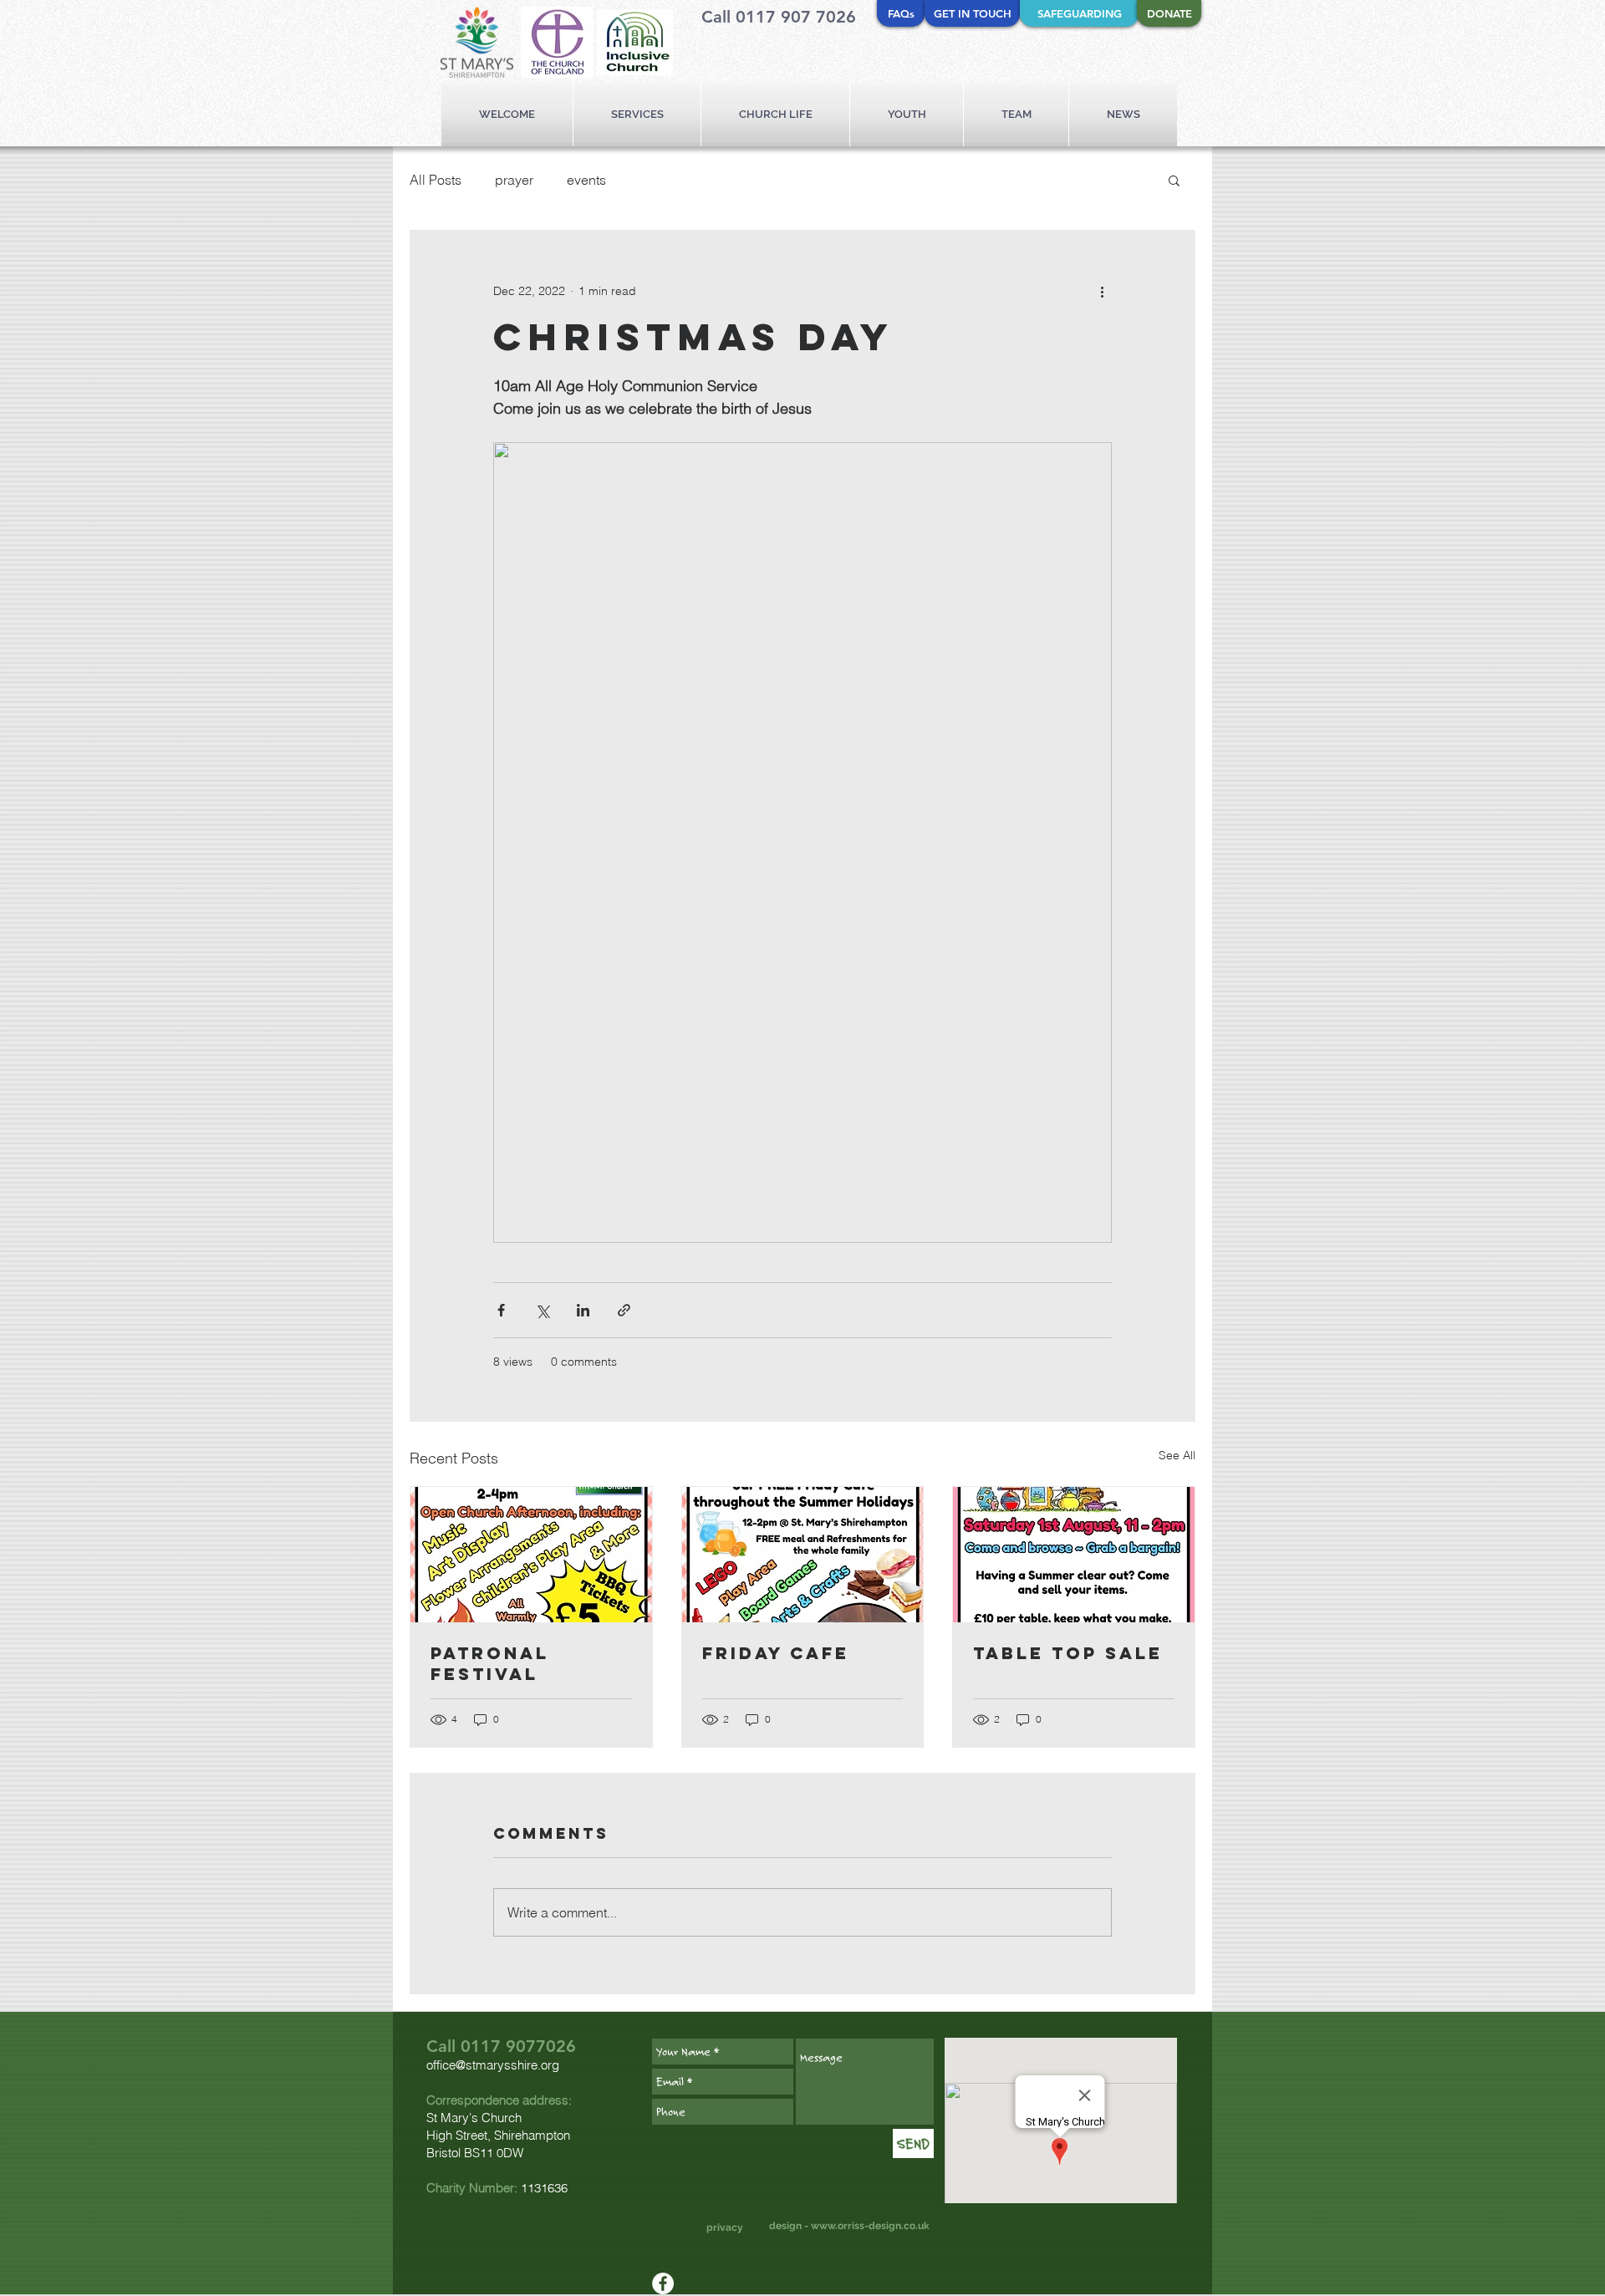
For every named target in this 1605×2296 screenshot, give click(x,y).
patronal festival (490, 1663)
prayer (514, 180)
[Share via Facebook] (501, 1310)
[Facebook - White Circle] (663, 2283)
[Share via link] (624, 1310)
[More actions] (1102, 291)
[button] (1174, 180)
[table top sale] (1074, 1555)
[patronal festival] (531, 1555)
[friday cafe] (803, 1555)
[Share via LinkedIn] (583, 1310)
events (586, 180)
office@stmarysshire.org (493, 2065)
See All (1177, 1455)
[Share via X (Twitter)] (542, 1310)
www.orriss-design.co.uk (870, 2226)
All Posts (436, 180)
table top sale (1068, 1653)
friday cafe (776, 1653)
